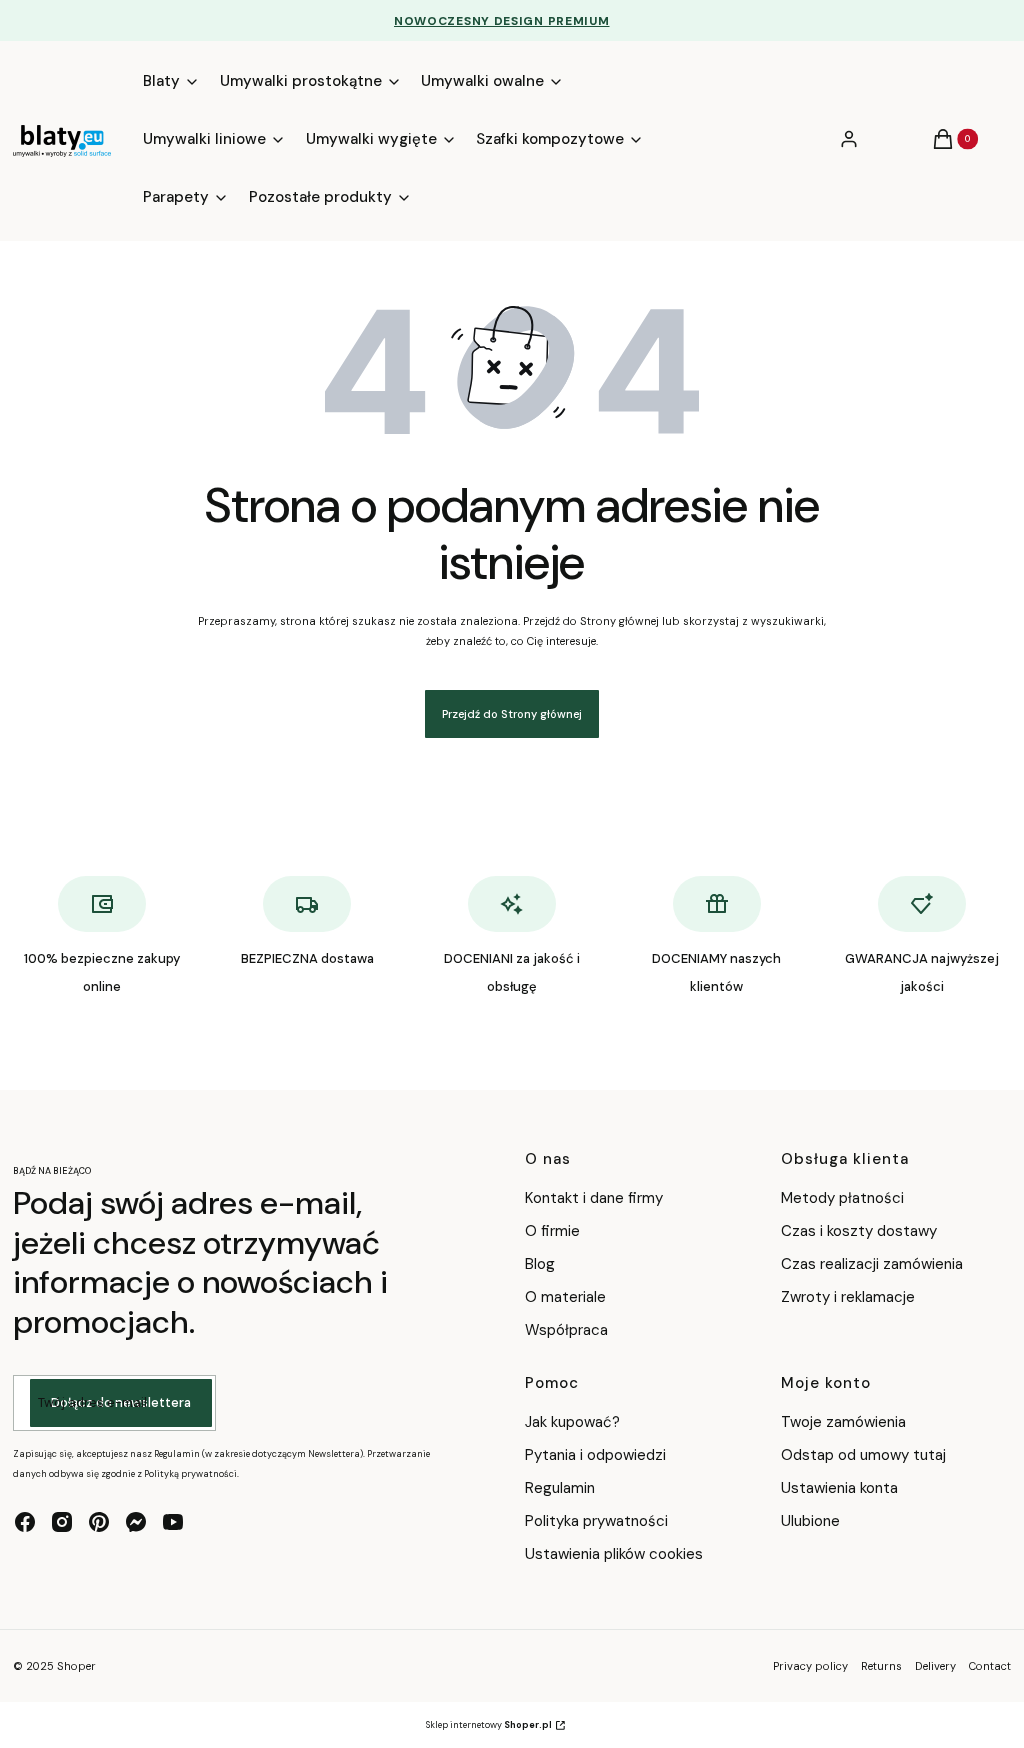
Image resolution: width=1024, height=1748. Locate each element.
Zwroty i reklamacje (848, 1297)
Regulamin (560, 1488)
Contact (990, 1666)
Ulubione (810, 1521)
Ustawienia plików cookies (616, 1554)
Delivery (935, 1666)
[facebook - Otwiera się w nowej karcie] (25, 1522)
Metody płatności (842, 1198)
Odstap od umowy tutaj (863, 1455)
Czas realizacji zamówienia (872, 1264)
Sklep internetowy (489, 1725)
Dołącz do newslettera (121, 1402)
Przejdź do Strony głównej (512, 714)
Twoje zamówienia (843, 1422)
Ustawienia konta (839, 1488)
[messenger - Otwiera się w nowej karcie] (136, 1522)
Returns (881, 1666)
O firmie (552, 1231)
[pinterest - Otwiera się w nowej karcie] (99, 1522)
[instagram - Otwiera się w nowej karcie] (62, 1522)
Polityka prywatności (596, 1521)
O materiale (565, 1297)
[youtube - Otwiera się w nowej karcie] (173, 1522)
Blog (540, 1264)
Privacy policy (810, 1666)
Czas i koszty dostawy (859, 1231)
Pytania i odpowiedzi (595, 1455)
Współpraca (566, 1330)
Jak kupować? (572, 1422)
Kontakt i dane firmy (594, 1198)
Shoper (76, 1666)
